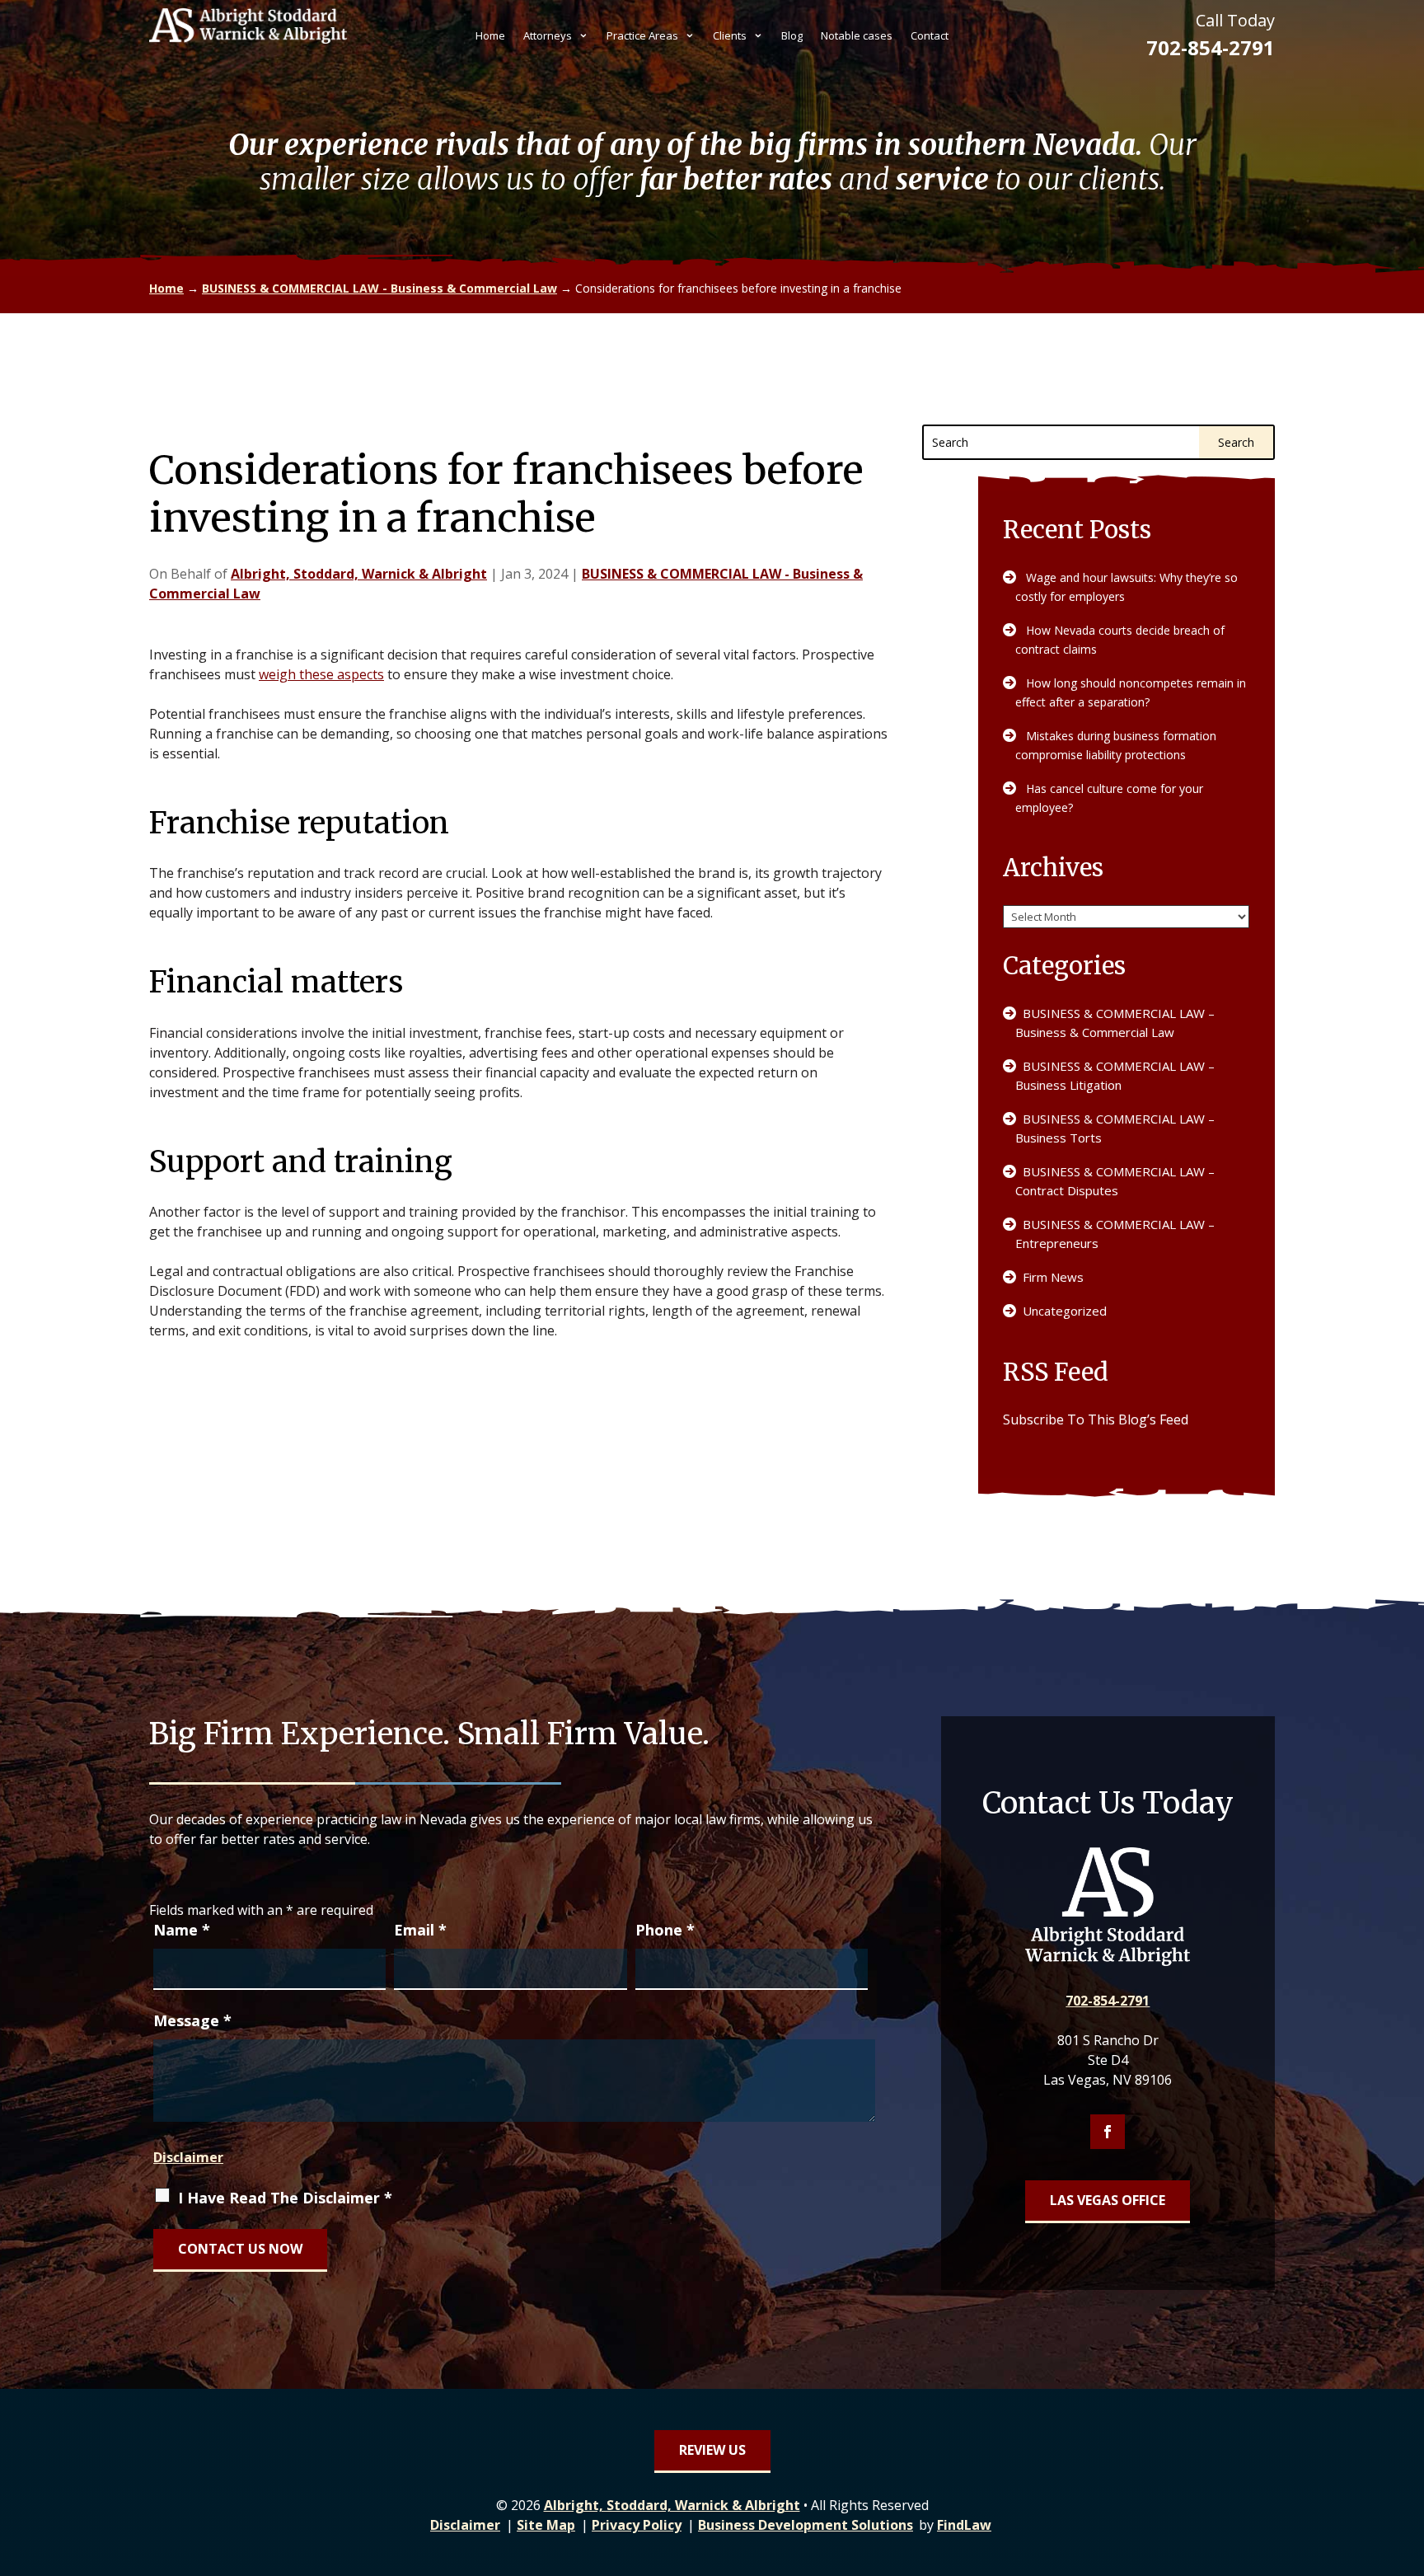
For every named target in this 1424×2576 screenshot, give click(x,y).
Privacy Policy (637, 2525)
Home (490, 36)
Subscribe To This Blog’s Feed (1096, 1419)
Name (182, 1930)
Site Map (546, 2525)
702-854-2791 (1211, 47)
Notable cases (857, 36)
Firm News (1053, 1277)
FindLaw (964, 2525)
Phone (665, 1930)
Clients (730, 36)
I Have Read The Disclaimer (285, 2198)
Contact (930, 36)
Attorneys (548, 36)
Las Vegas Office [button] (1108, 2200)
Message (192, 2020)
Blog (792, 36)
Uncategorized (1065, 1311)
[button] (1408, 2456)
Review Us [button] (712, 2450)
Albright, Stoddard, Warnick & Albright (359, 574)
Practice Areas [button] (642, 36)
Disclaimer (188, 2157)
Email (420, 1930)
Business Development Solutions (806, 2525)
